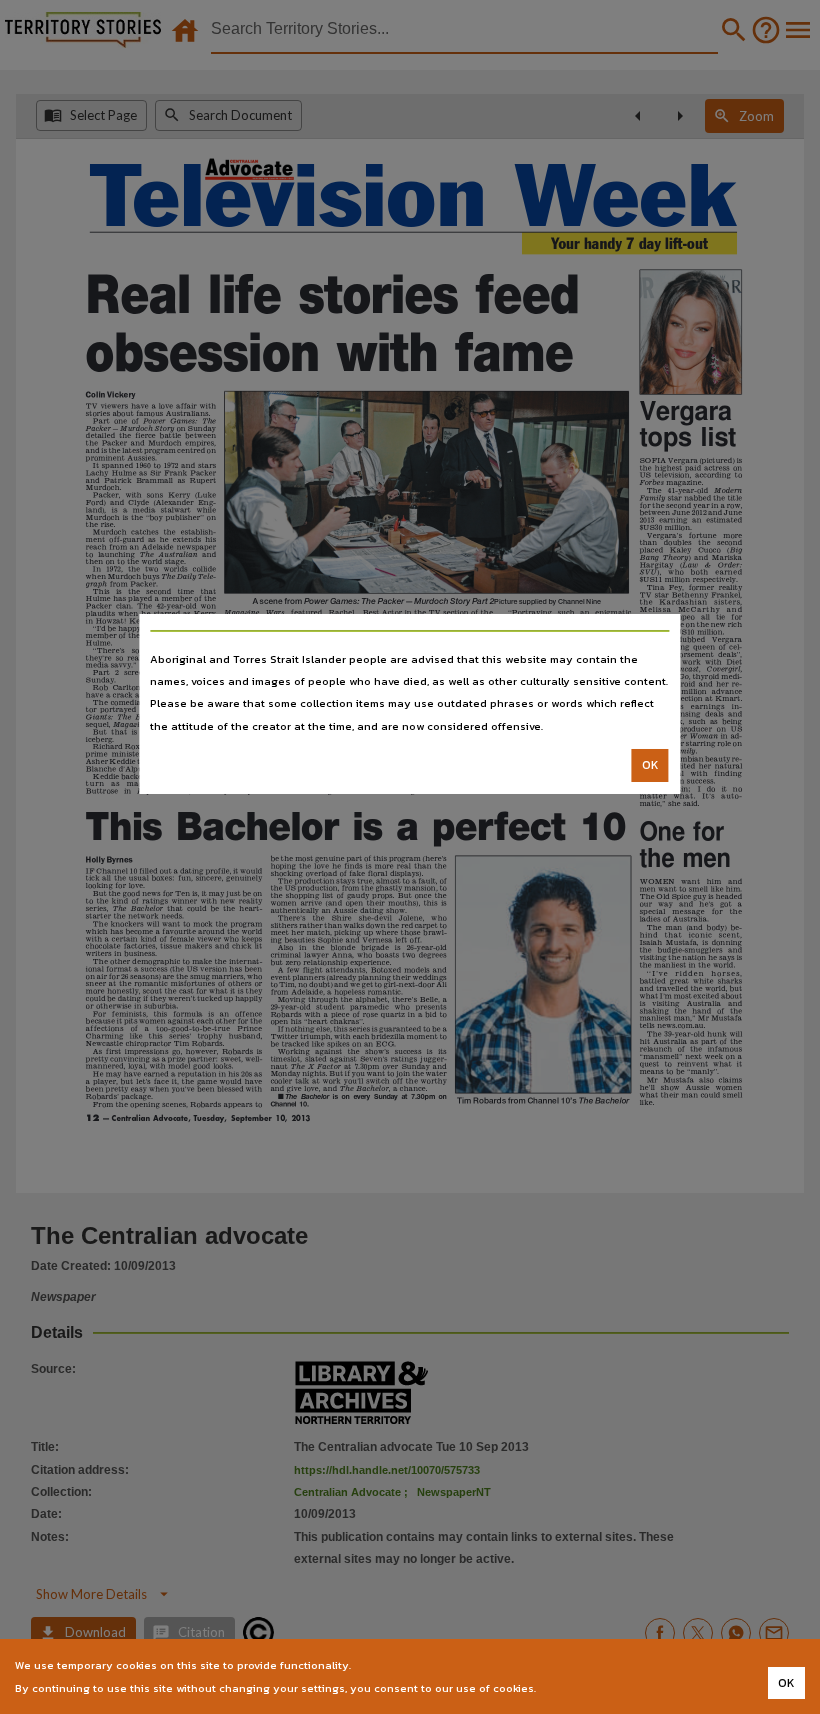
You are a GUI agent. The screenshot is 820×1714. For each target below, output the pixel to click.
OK (650, 765)
